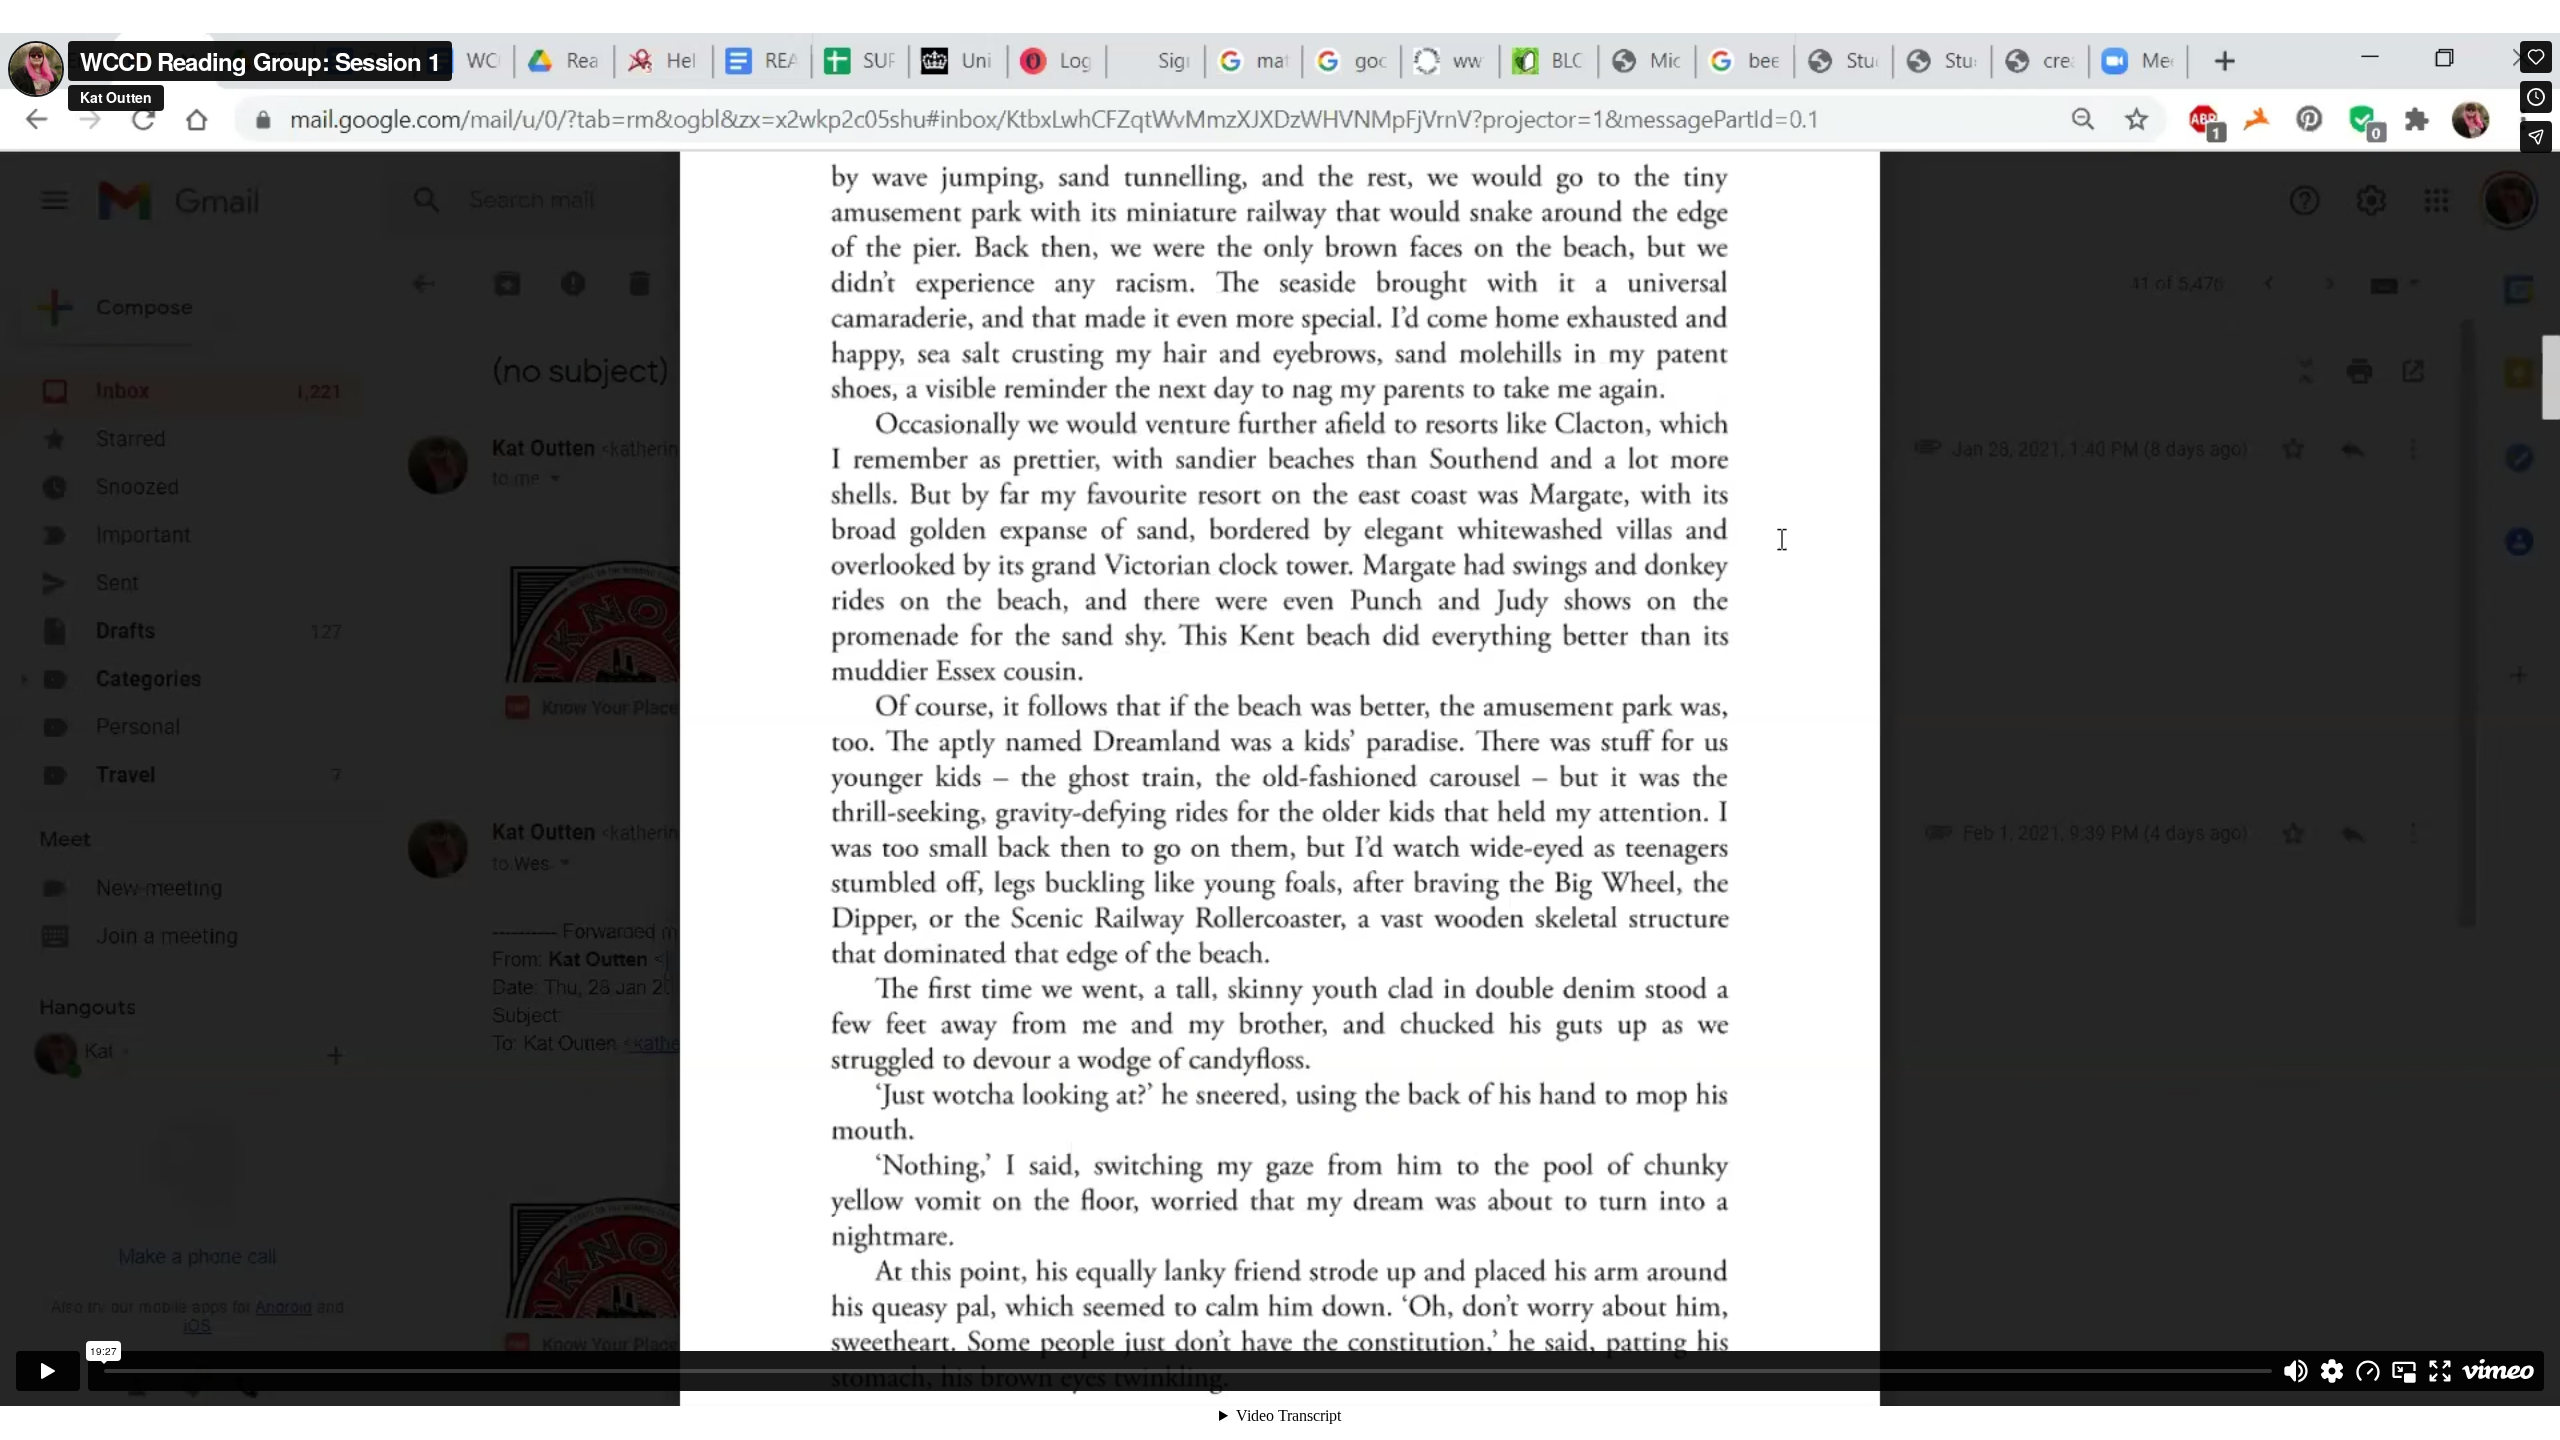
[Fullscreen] (2440, 1371)
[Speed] (2368, 1371)
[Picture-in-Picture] (2404, 1371)
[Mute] (2296, 1371)
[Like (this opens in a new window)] (2536, 57)
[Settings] (2332, 1371)
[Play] (48, 1371)
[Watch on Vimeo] (2498, 1371)
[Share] (2536, 137)
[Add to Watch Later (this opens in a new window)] (2536, 97)
